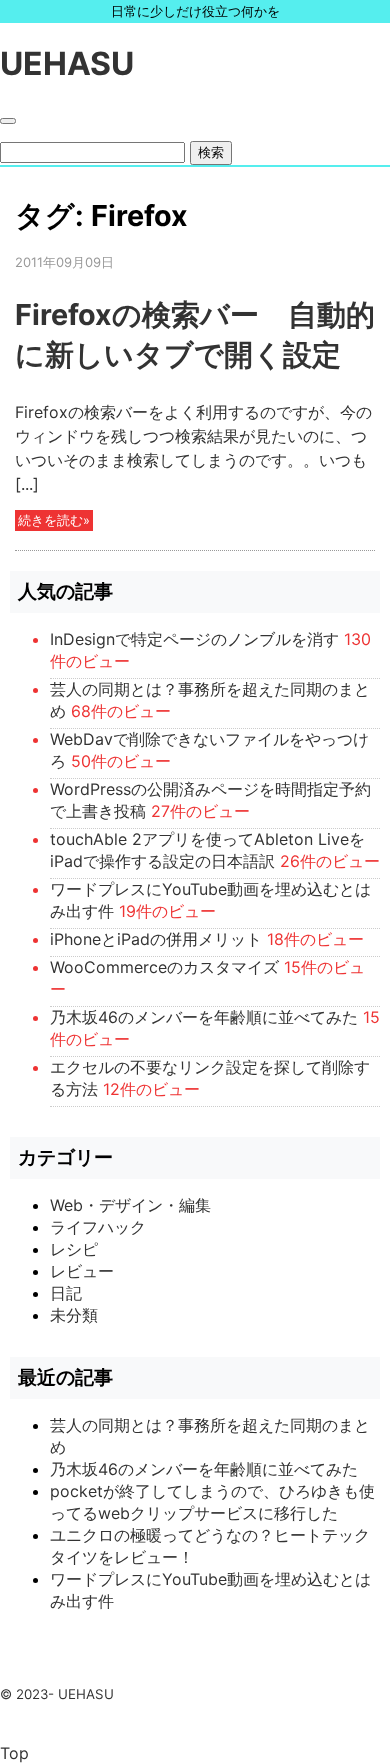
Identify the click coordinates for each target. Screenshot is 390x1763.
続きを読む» (54, 520)
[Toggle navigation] (8, 121)
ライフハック (98, 1227)
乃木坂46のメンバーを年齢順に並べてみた (204, 1017)
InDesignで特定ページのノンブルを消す (194, 639)
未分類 (74, 1315)
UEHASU (67, 63)
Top (14, 1753)
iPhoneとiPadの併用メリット (156, 939)
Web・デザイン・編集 (130, 1205)
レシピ (74, 1249)
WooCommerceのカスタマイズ (164, 967)
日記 (66, 1293)
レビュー (82, 1271)
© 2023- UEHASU (57, 1694)
